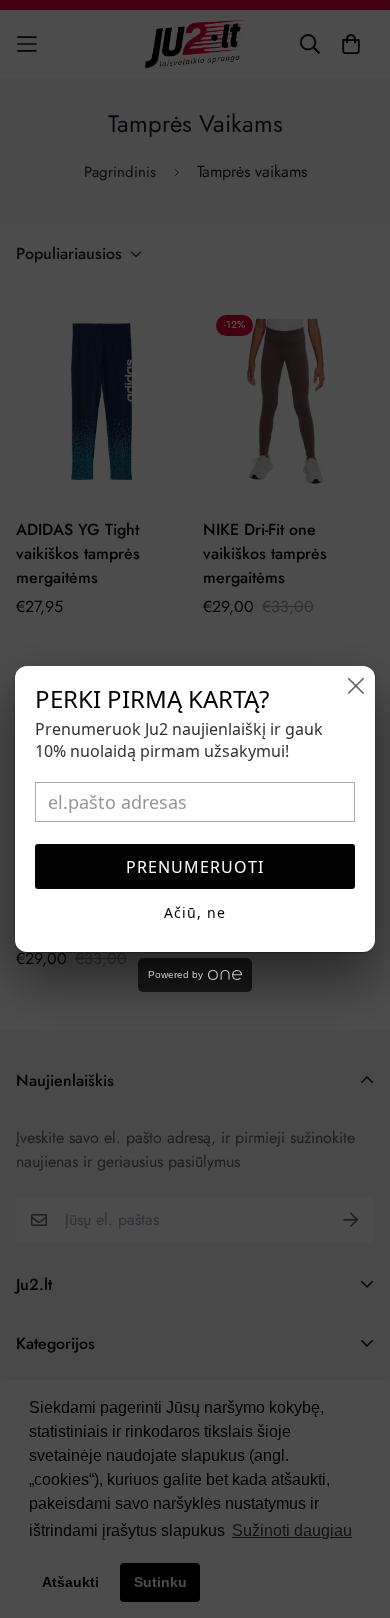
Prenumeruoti (195, 867)
